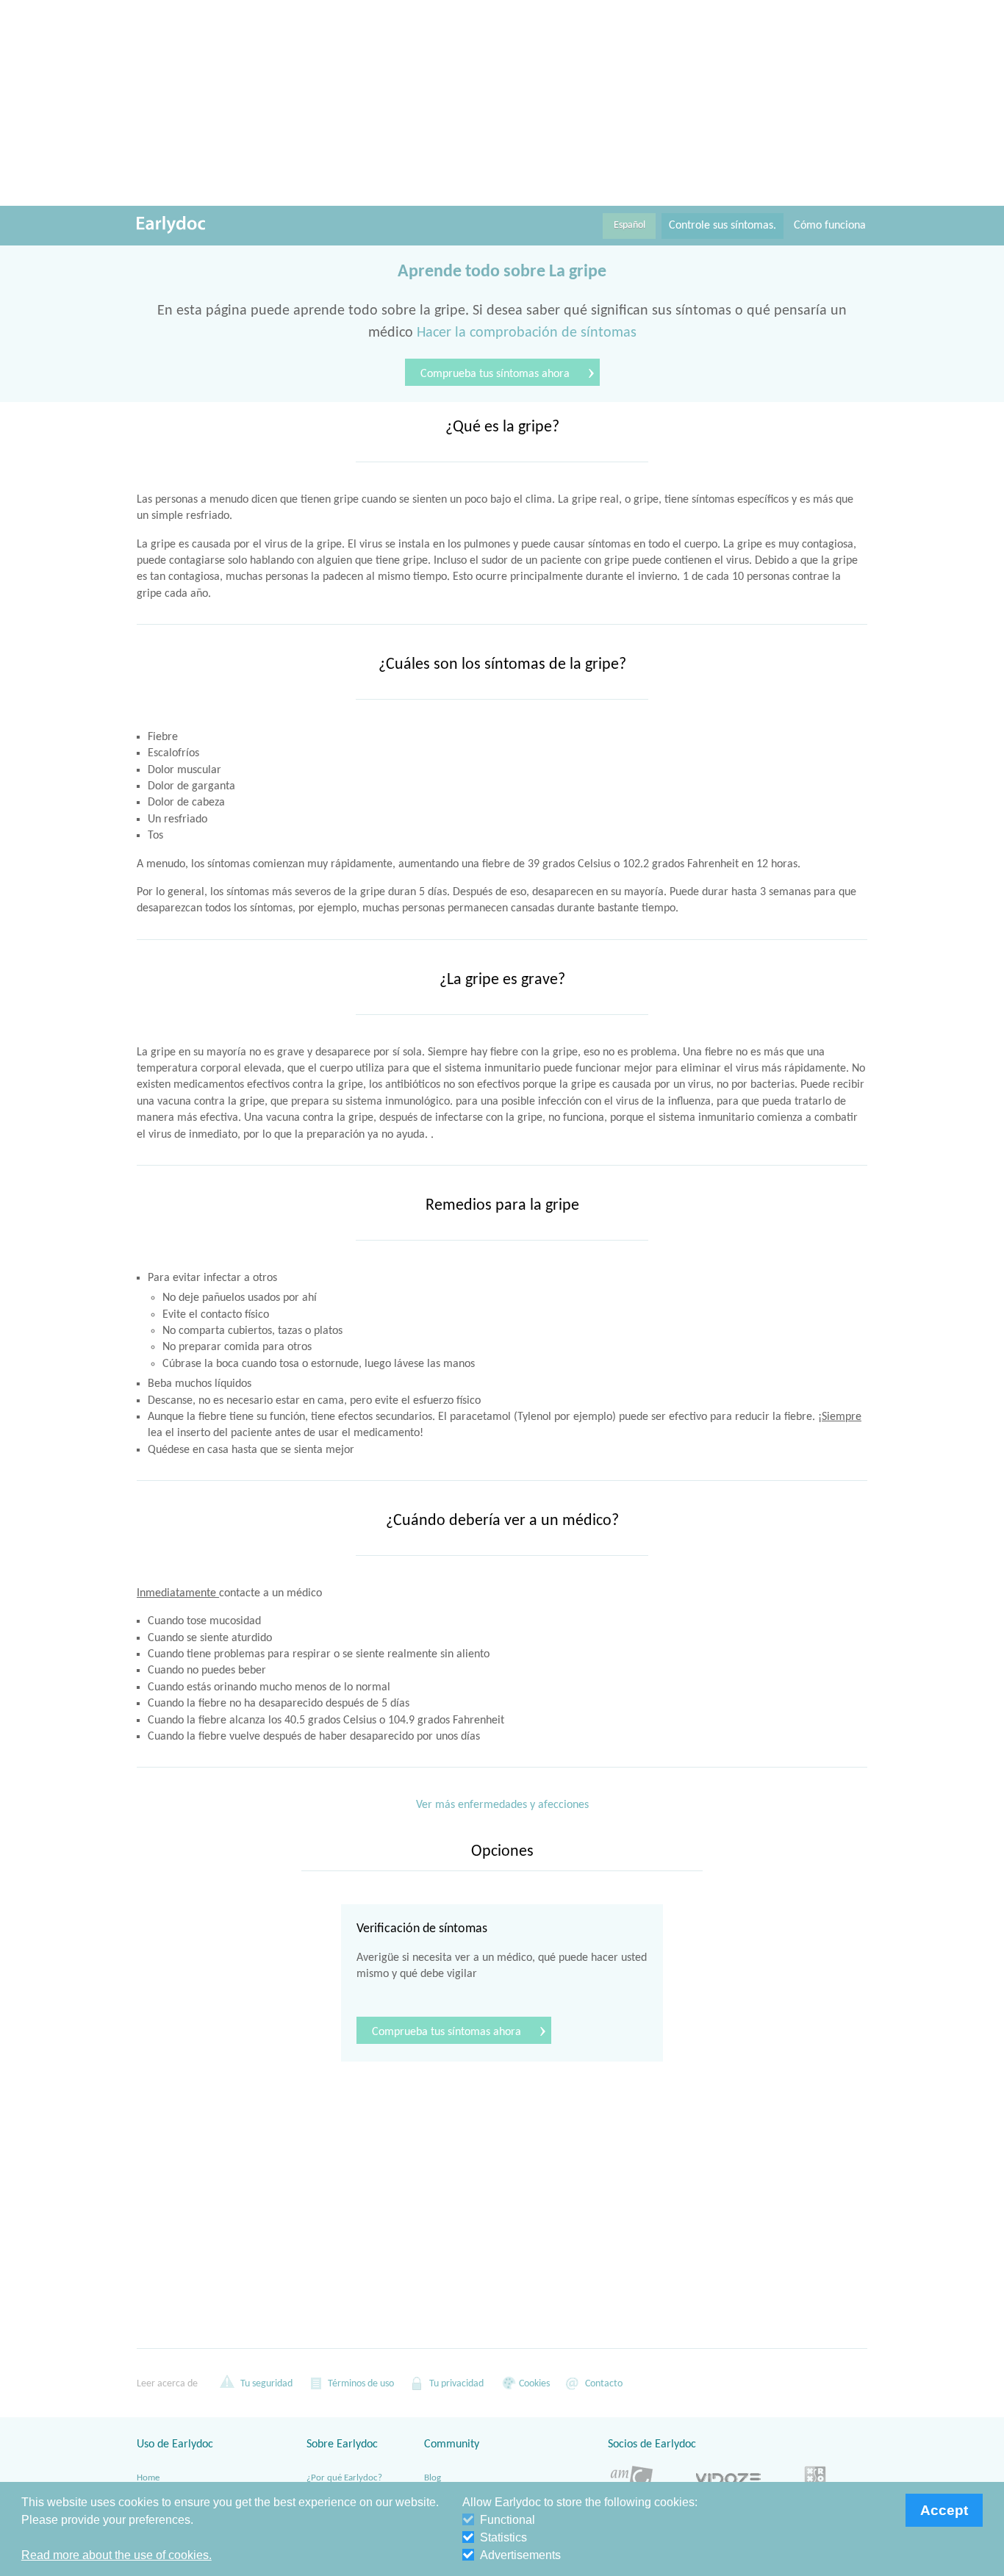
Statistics (503, 2537)
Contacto (603, 2384)
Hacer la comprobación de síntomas (527, 333)
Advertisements (520, 2555)
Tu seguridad (265, 2384)
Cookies (533, 2384)
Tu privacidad (455, 2384)
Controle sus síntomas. (722, 226)
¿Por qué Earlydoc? (344, 2478)
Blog (433, 2478)
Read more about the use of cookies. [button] (116, 2555)
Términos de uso (360, 2384)
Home (148, 2478)
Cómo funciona (830, 226)
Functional (508, 2520)
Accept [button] (944, 2510)
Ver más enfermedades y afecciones (502, 1805)
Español (630, 225)
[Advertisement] (502, 103)
